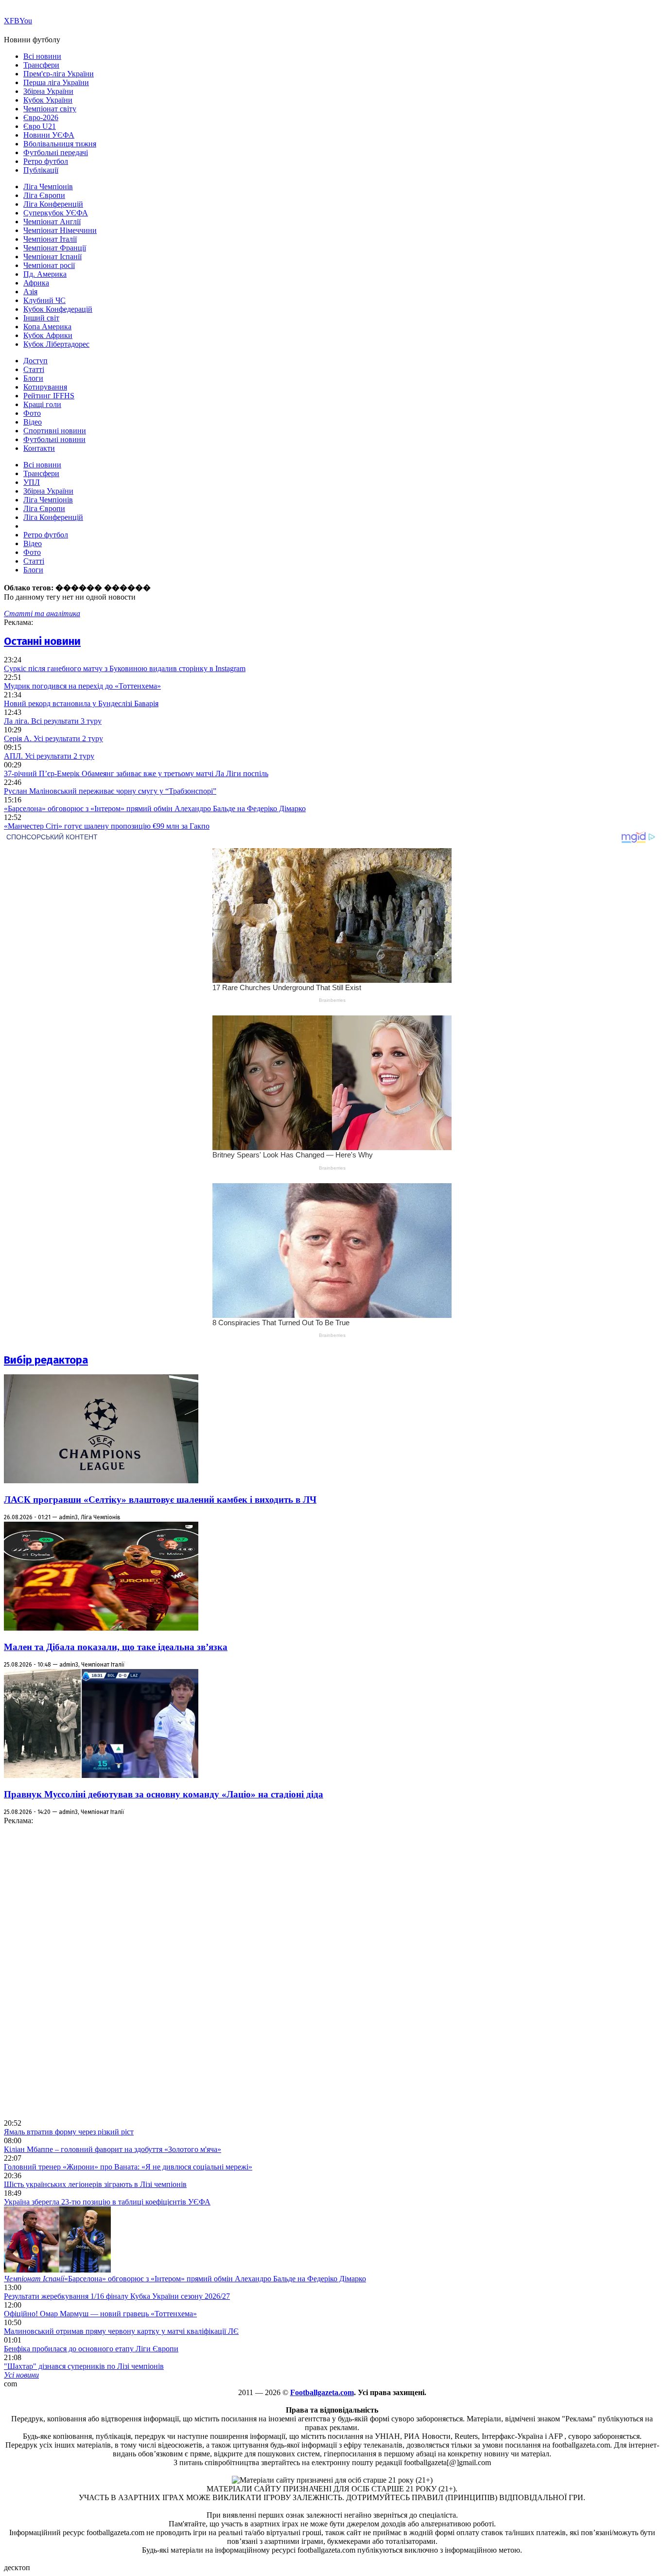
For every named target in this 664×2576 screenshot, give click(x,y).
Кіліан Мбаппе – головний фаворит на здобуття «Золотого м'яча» (113, 2149)
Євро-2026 (41, 117)
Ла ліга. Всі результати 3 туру (53, 721)
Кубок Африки (48, 335)
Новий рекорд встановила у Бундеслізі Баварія (81, 703)
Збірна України (48, 91)
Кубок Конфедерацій (58, 309)
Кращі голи (42, 404)
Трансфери (41, 65)
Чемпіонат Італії (50, 239)
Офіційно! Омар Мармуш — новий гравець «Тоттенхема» (100, 2314)
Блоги (33, 378)
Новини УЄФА (49, 135)
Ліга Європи (44, 195)
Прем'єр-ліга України (59, 74)
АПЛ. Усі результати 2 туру (49, 756)
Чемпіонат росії (49, 265)
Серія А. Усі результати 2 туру (53, 738)
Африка (36, 283)
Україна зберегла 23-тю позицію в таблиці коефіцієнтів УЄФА (107, 2202)
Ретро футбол (46, 161)
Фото (32, 413)
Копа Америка (47, 327)
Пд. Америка (45, 274)
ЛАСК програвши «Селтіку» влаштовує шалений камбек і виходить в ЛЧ (160, 1500)
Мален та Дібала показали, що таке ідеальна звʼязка (116, 1647)
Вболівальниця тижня (60, 144)
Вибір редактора (46, 1360)
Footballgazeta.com (322, 2392)
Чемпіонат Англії (52, 222)
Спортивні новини (55, 431)
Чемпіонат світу (50, 109)
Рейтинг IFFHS (49, 396)
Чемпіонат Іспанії (52, 257)
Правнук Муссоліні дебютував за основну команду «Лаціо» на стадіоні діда (164, 1794)
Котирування (45, 387)
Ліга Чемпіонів (48, 187)
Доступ (35, 361)
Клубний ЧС (44, 300)
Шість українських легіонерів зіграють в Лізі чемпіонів (95, 2184)
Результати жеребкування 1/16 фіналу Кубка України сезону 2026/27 (117, 2296)
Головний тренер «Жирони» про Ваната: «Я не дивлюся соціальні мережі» (128, 2167)
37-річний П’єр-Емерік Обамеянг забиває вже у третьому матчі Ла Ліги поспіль (136, 773)
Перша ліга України (56, 82)
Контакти (39, 448)
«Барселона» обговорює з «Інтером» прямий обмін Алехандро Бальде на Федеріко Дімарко (155, 808)
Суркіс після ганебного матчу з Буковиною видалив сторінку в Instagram (125, 668)
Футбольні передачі (56, 152)
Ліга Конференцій (53, 204)
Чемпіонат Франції (55, 248)
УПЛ (32, 482)
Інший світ (41, 318)
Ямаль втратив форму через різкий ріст (69, 2132)
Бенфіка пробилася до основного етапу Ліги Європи (91, 2349)
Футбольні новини (54, 439)
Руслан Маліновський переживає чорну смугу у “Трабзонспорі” (110, 791)
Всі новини (42, 56)
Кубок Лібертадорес (56, 344)
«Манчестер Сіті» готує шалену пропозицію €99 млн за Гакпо (107, 826)
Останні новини (42, 641)
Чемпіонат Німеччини (60, 230)
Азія (30, 292)
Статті (34, 369)
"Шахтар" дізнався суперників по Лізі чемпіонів (84, 2366)
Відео (33, 422)
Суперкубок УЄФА (56, 213)
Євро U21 (40, 126)
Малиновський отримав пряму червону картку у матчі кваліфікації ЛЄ (121, 2331)
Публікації (41, 170)
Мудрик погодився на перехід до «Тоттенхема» (82, 686)
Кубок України (48, 100)
